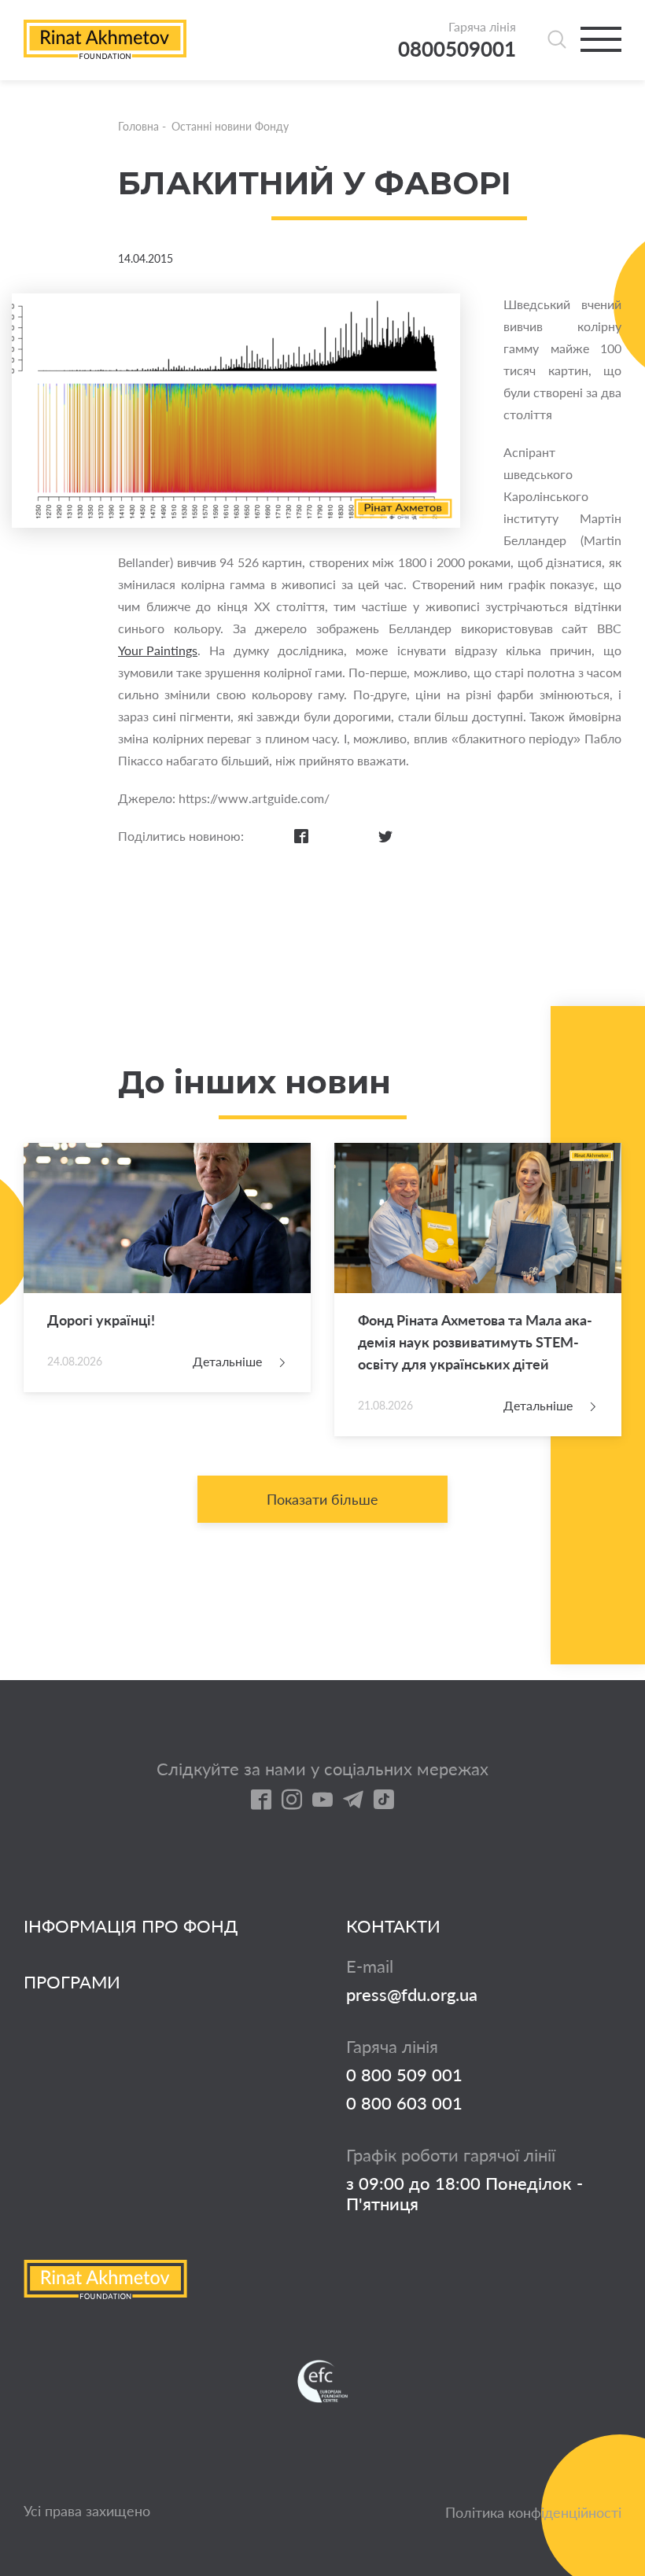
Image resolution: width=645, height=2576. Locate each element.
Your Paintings (158, 650)
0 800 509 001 (404, 2075)
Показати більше (322, 1499)
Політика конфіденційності (533, 2512)
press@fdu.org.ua (412, 1995)
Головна (138, 126)
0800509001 (457, 49)
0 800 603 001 (404, 2103)
